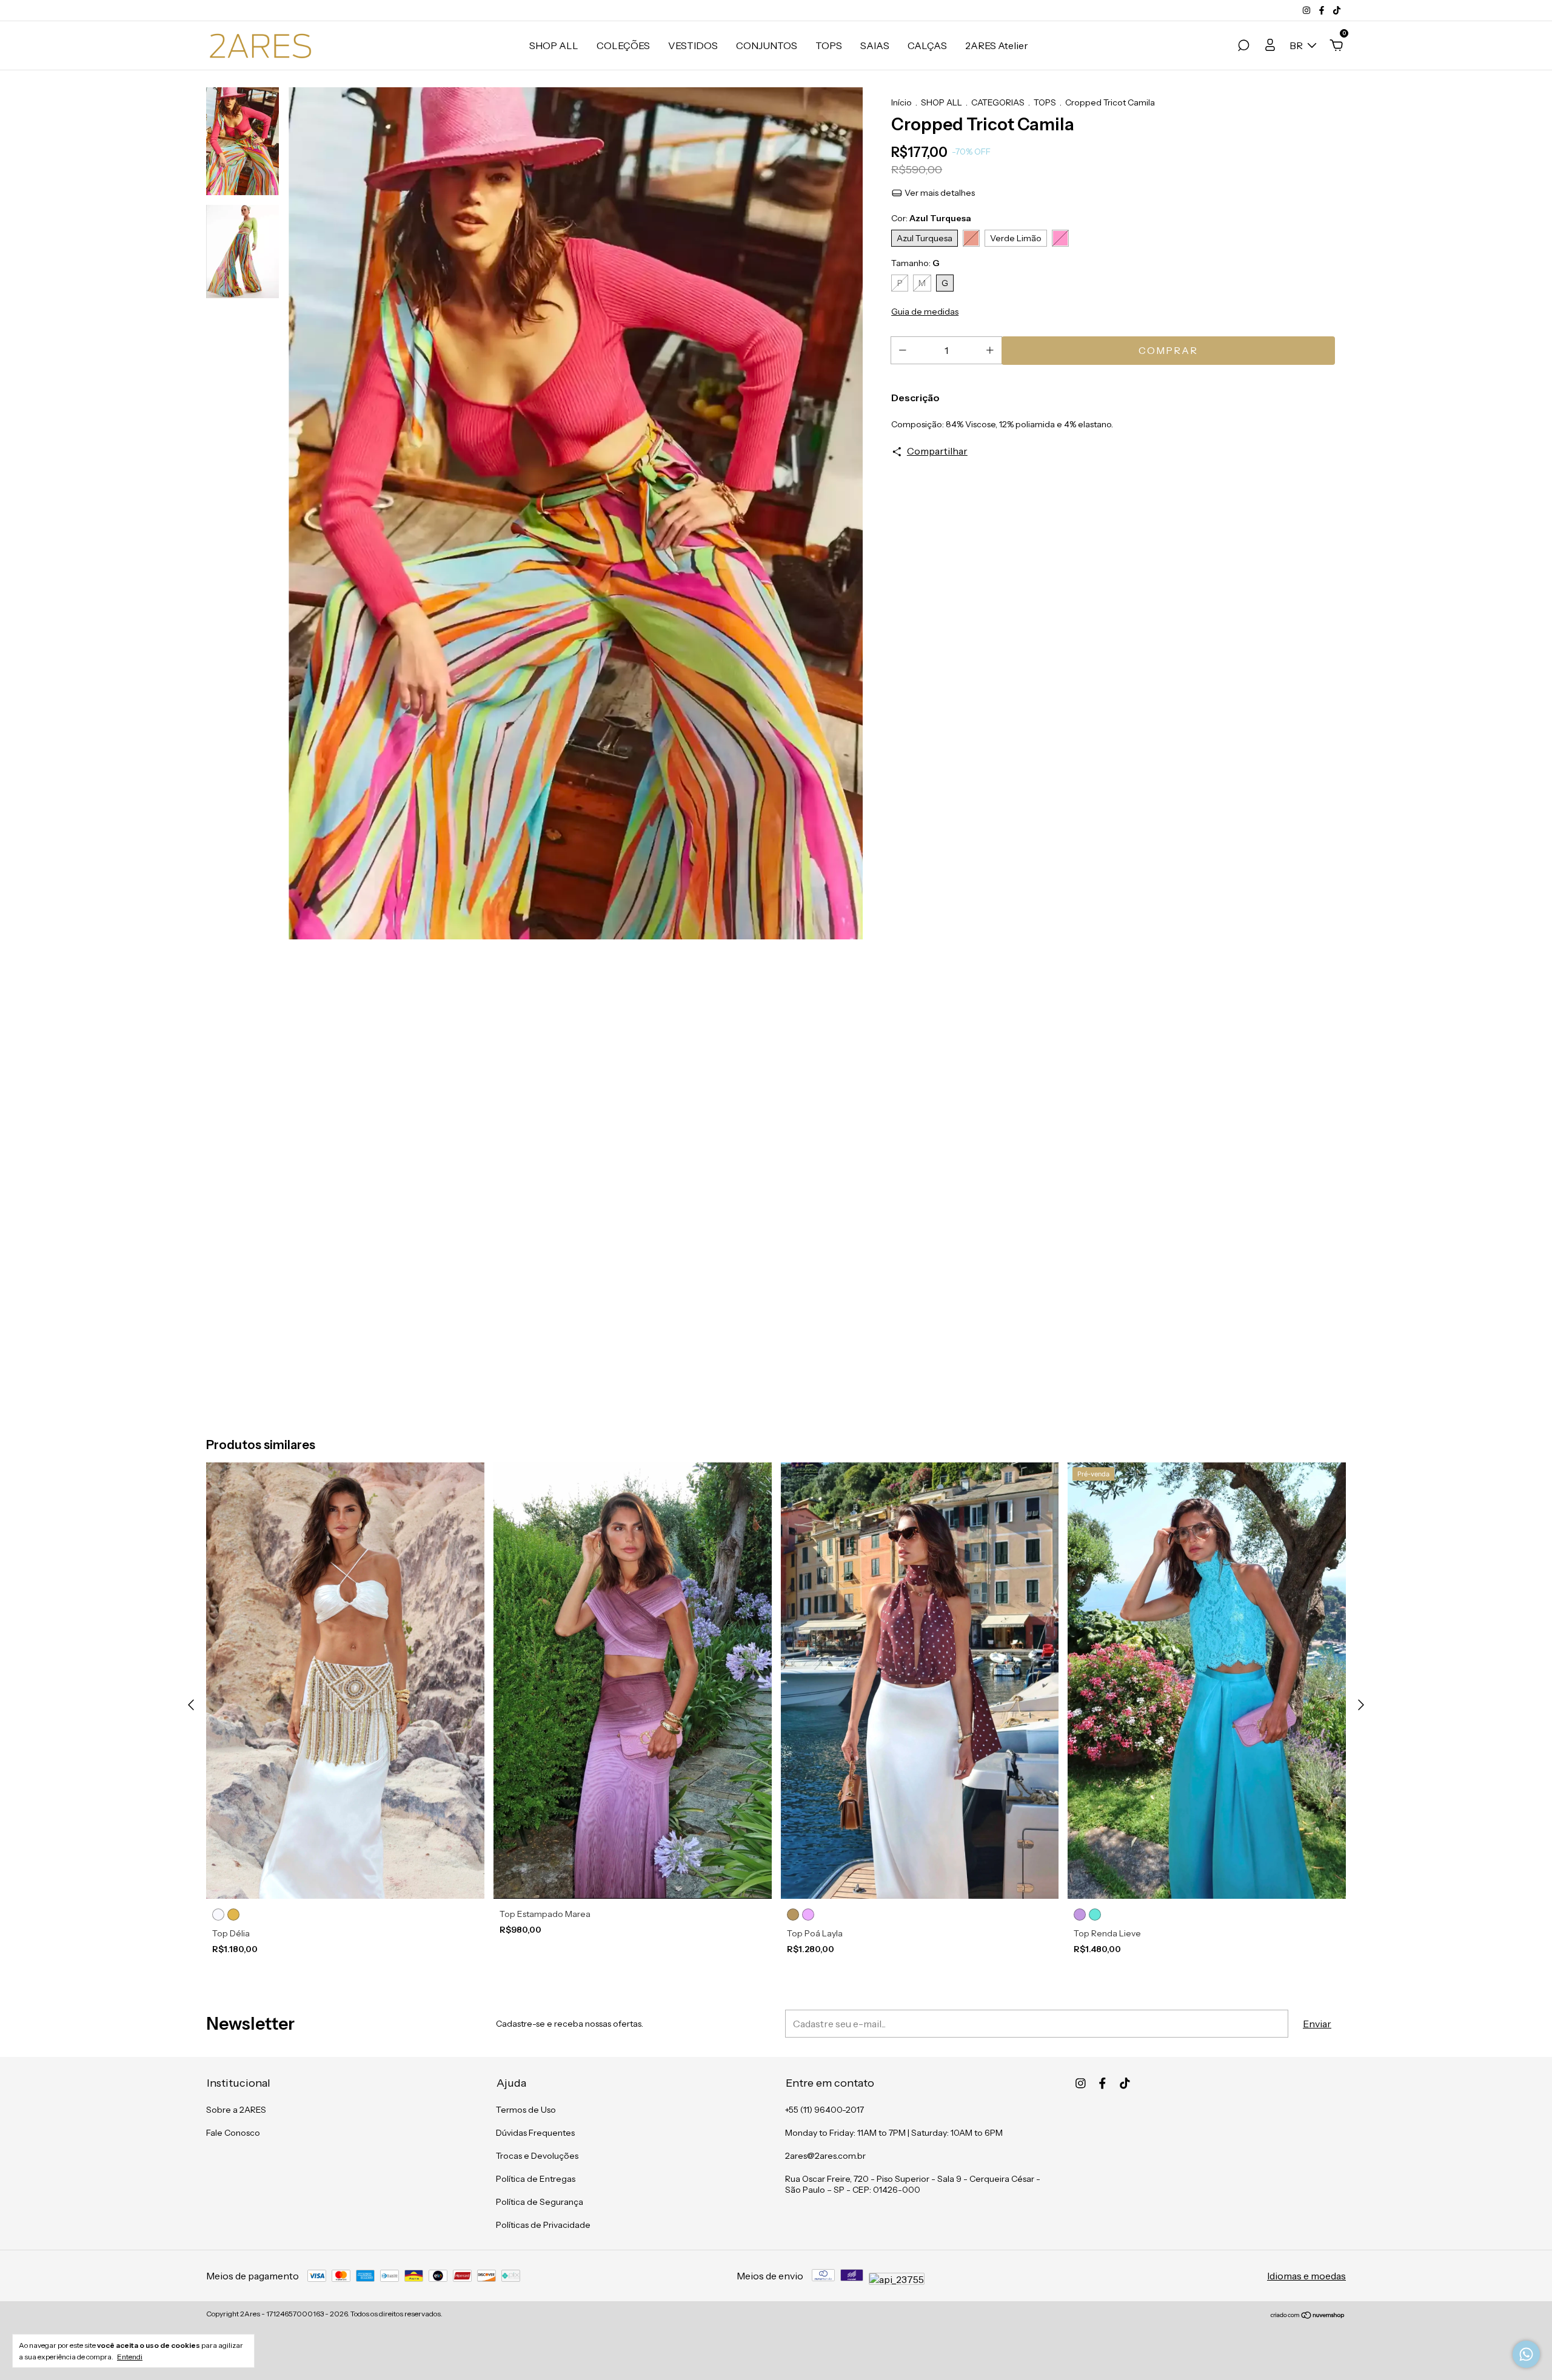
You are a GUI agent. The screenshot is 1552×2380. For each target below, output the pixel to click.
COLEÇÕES (623, 45)
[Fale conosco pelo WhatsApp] (1526, 2354)
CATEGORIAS (998, 102)
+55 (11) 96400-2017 (824, 2110)
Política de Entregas (536, 2179)
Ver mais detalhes (939, 193)
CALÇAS (927, 45)
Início (901, 102)
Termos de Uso (526, 2110)
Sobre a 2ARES (236, 2110)
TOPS (829, 45)
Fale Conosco (233, 2133)
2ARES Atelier (997, 45)
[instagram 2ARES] (1307, 10)
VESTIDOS (693, 45)
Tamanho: (915, 263)
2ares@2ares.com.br (825, 2156)
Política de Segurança (540, 2202)
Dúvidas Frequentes (535, 2133)
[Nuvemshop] (1308, 2315)
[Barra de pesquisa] (1243, 46)
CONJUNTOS (767, 45)
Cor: (931, 218)
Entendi (130, 2357)
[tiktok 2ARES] (1337, 10)
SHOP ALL (554, 45)
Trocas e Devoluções (537, 2156)
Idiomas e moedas (1306, 2276)
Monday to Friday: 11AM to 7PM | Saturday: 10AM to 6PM (894, 2133)
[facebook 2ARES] (1323, 10)
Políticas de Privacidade (543, 2225)
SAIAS (875, 45)
